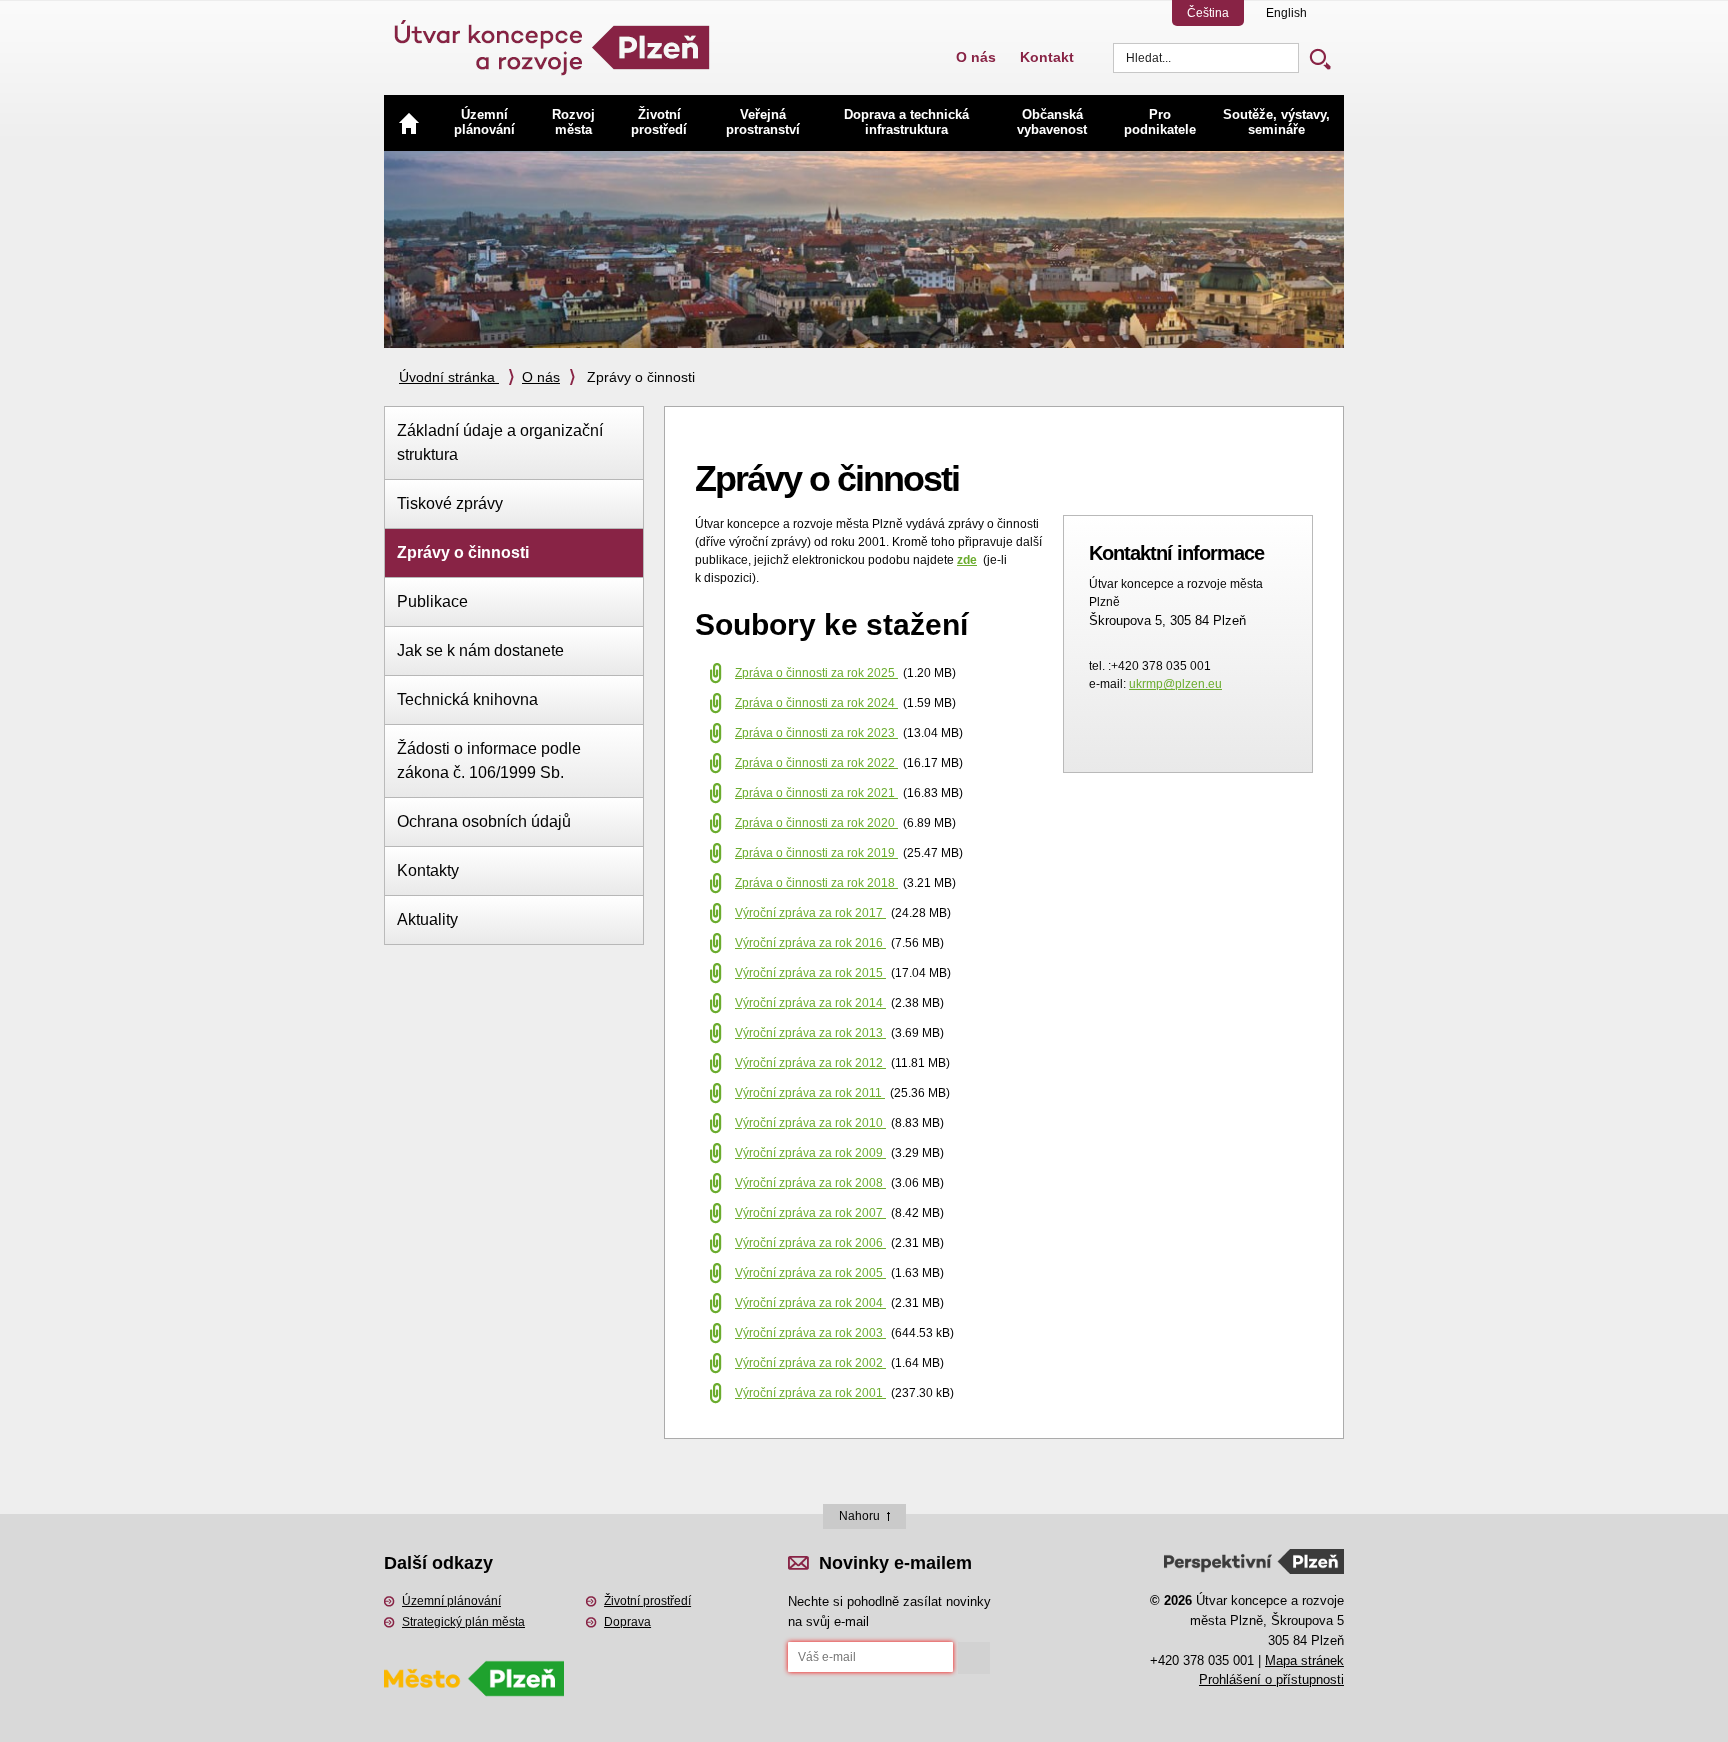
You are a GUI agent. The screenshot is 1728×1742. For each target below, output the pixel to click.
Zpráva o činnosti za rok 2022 (816, 763)
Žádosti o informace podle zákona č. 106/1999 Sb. (489, 760)
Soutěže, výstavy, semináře (1276, 122)
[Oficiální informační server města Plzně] (474, 1652)
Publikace (432, 601)
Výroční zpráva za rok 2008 (810, 1183)
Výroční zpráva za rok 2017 (810, 913)
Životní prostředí (659, 122)
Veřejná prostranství (763, 122)
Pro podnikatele (1160, 122)
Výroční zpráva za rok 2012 (810, 1063)
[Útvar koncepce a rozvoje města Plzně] (553, 40)
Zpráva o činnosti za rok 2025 (816, 673)
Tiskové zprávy (450, 503)
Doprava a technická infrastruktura (906, 122)
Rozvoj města (573, 122)
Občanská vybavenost (1052, 122)
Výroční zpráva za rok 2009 (810, 1153)
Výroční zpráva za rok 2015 (810, 973)
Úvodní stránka (449, 377)
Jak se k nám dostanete (480, 650)
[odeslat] (974, 1658)
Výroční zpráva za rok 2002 (810, 1363)
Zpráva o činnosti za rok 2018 (816, 883)
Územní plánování (484, 122)
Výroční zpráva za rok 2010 (810, 1123)
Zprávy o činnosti (463, 552)
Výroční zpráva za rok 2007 (810, 1213)
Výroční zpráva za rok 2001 (810, 1393)
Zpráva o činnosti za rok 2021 (816, 793)
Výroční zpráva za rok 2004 (810, 1303)
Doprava (627, 1622)
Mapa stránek (1304, 1660)
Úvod (409, 123)
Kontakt (1047, 57)
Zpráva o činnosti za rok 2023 (816, 733)
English (1286, 13)
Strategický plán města (463, 1622)
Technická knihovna (467, 699)
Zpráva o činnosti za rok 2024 (816, 703)
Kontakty (428, 870)
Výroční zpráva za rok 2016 (810, 943)
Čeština (1208, 13)
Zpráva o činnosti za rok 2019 (816, 853)
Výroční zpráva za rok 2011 (810, 1093)
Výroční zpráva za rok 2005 (810, 1273)
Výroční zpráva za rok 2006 (810, 1243)
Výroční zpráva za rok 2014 (810, 1003)
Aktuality (427, 919)
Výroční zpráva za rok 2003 (810, 1333)
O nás (976, 57)
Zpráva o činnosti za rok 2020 (816, 823)
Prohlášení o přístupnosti (1271, 1679)
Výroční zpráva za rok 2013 (810, 1033)
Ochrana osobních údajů (484, 821)
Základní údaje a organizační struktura (500, 442)
